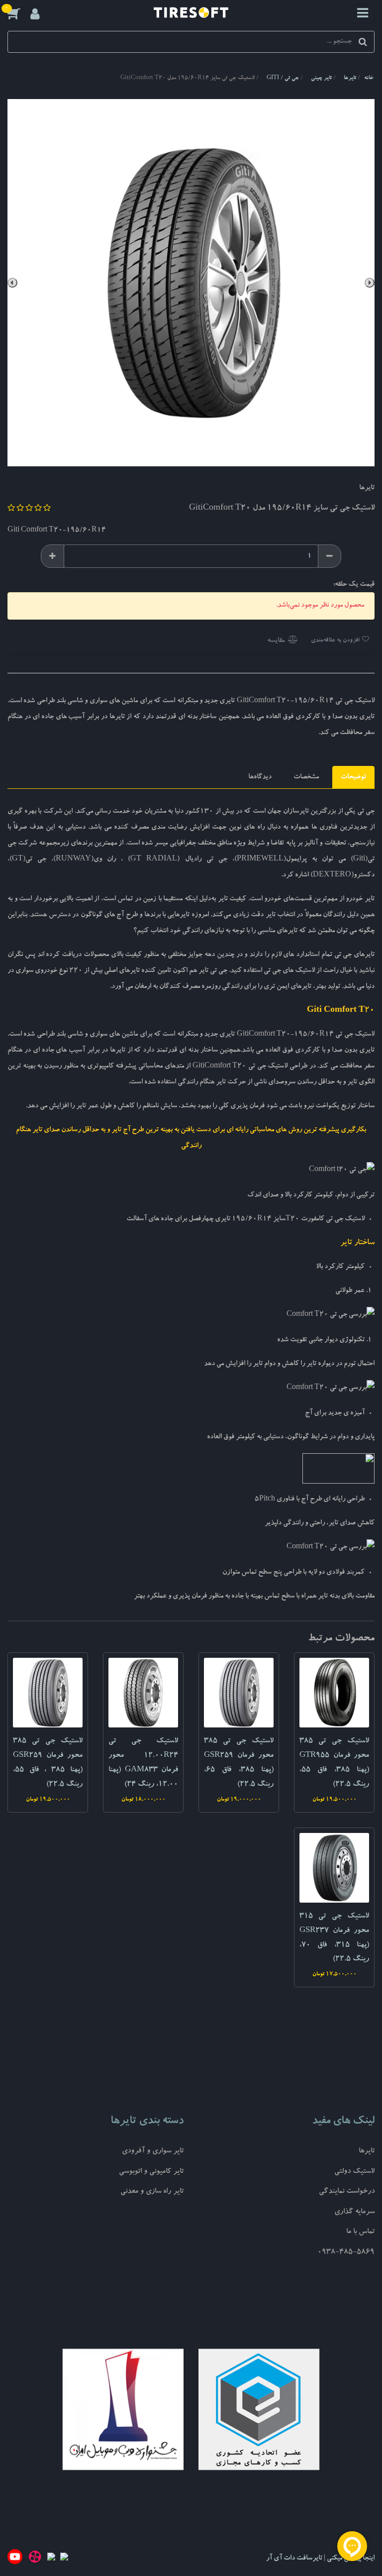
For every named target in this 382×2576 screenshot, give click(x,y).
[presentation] (370, 283)
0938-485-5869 (346, 2253)
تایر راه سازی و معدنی (152, 2192)
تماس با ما (360, 2232)
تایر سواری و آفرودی (153, 2152)
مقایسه (277, 641)
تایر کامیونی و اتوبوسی (151, 2172)
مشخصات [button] (306, 777)
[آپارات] (35, 2559)
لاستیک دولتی (354, 2172)
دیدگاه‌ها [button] (260, 777)
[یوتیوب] (15, 2559)
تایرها (367, 2152)
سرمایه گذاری (354, 2212)
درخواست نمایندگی (347, 2192)
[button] (19, 13)
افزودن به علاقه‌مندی (336, 641)
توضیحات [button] (353, 777)
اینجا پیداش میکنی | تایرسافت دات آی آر (320, 2559)
